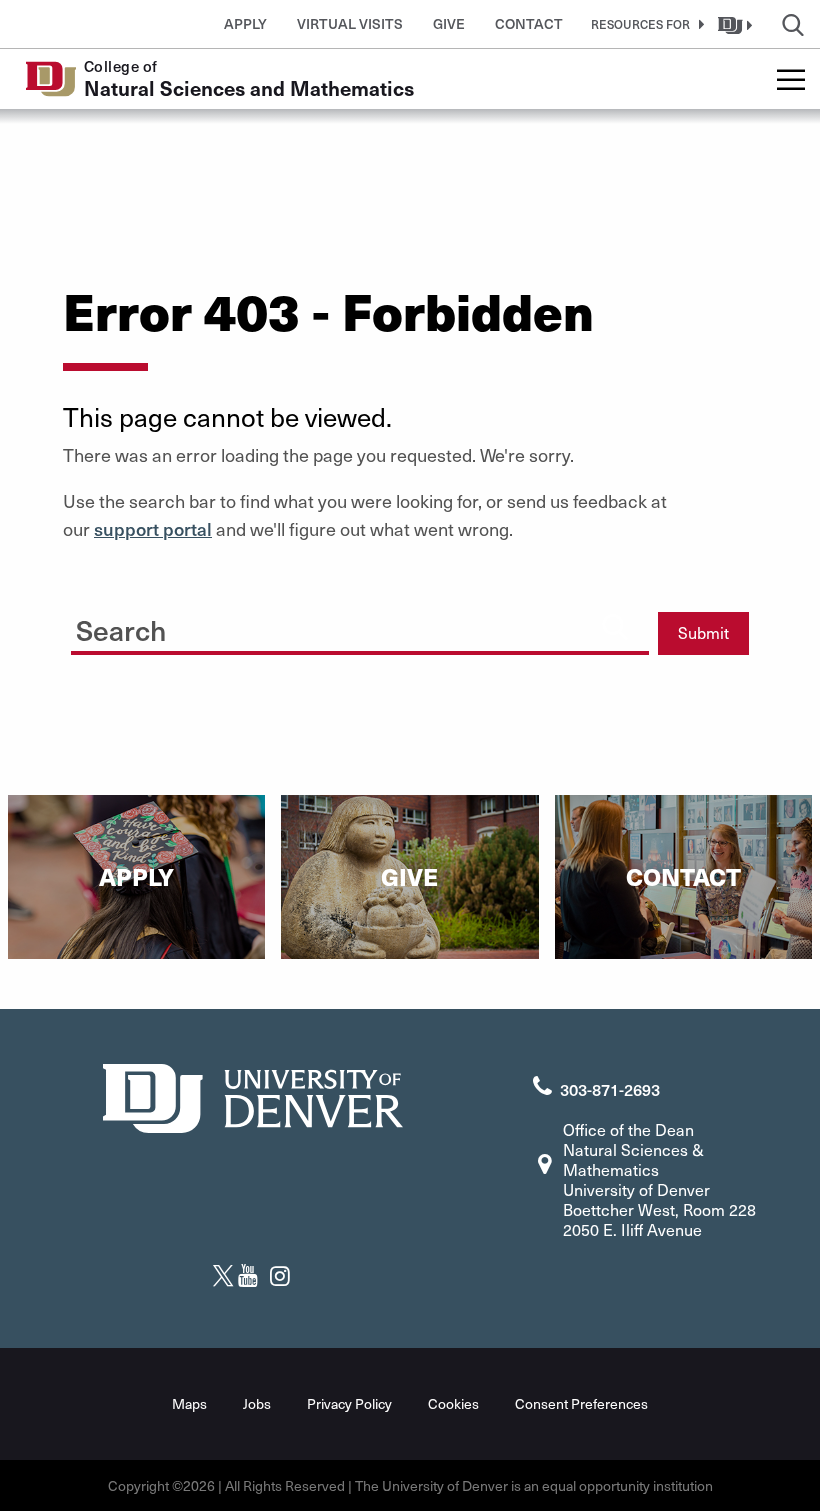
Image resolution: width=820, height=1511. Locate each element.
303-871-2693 (610, 1089)
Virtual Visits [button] (350, 23)
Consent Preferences (581, 1403)
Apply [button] (245, 23)
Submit (703, 632)
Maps (189, 1403)
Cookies (453, 1403)
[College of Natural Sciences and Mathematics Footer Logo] (253, 1095)
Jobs (257, 1403)
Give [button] (449, 23)
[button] (644, 24)
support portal (153, 528)
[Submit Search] (615, 626)
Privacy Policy (349, 1403)
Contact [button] (529, 23)
